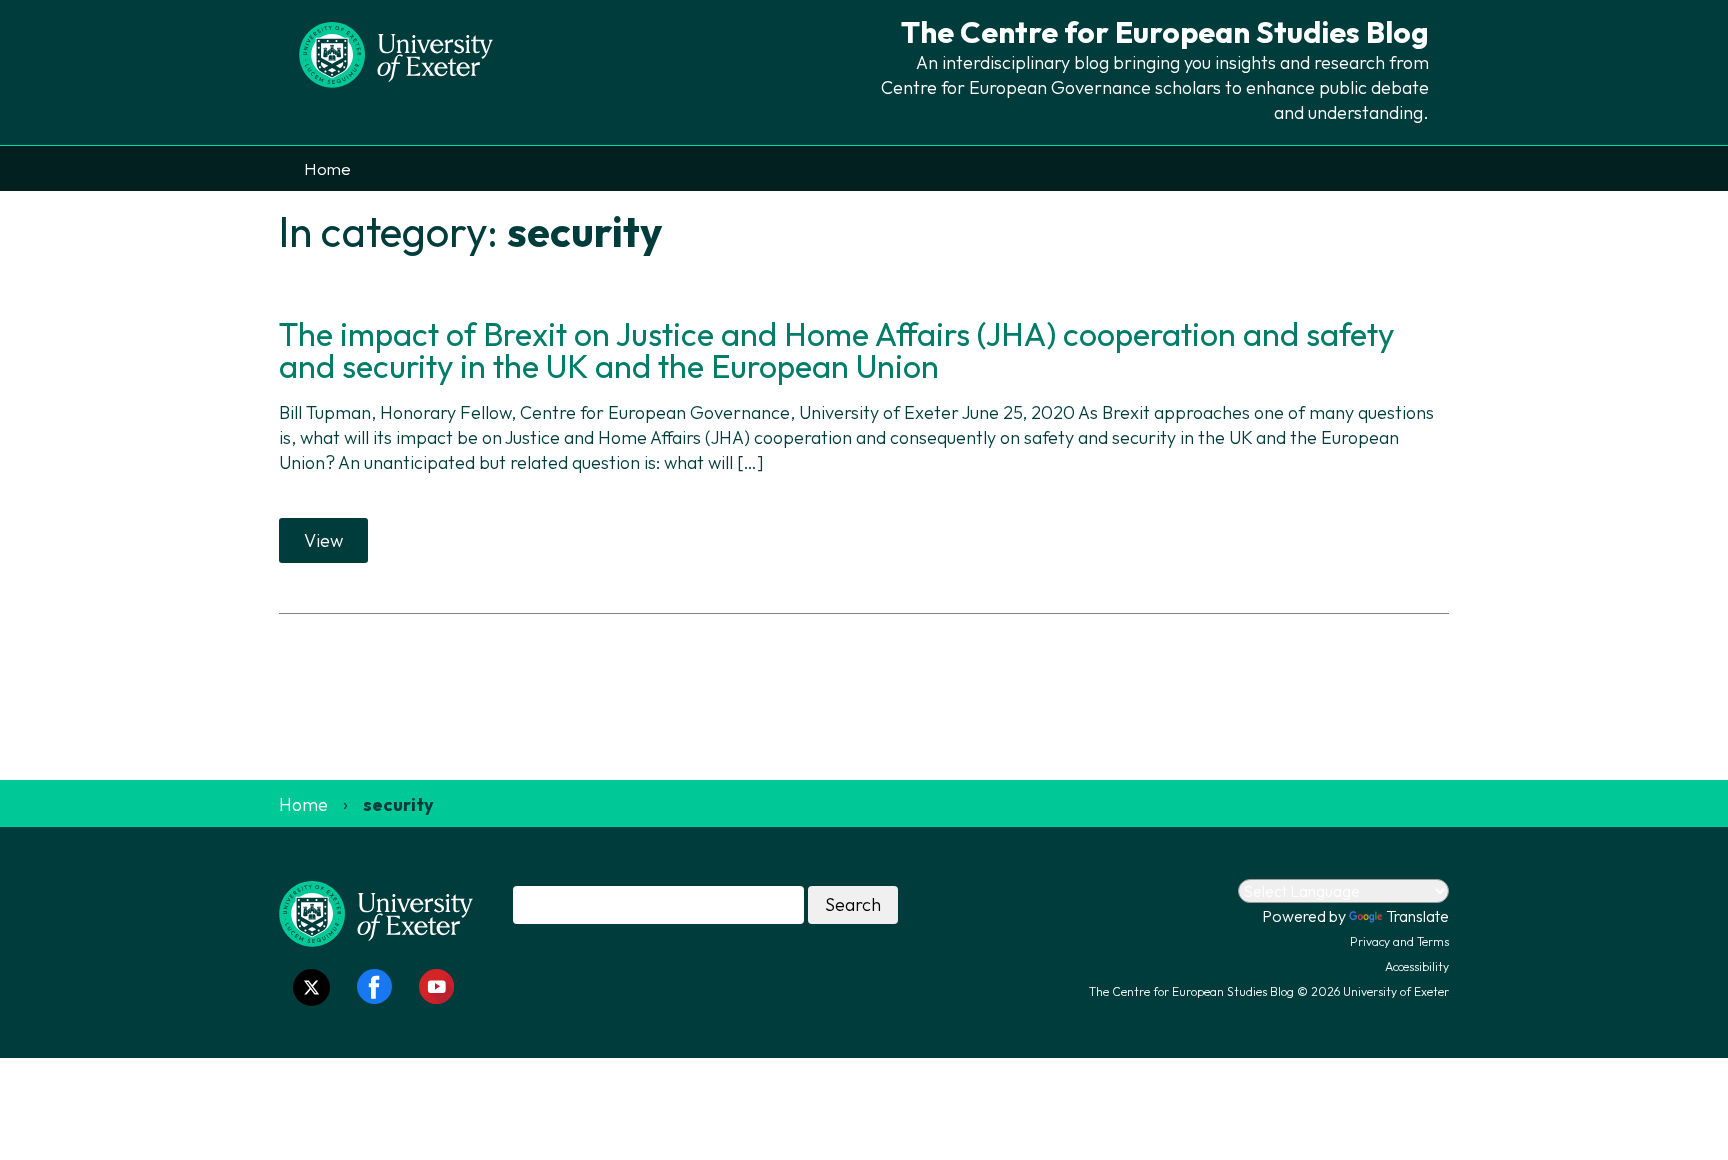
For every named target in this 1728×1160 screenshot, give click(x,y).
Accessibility (1417, 966)
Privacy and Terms (1399, 941)
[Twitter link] (311, 987)
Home (327, 168)
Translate (1417, 916)
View (323, 540)
